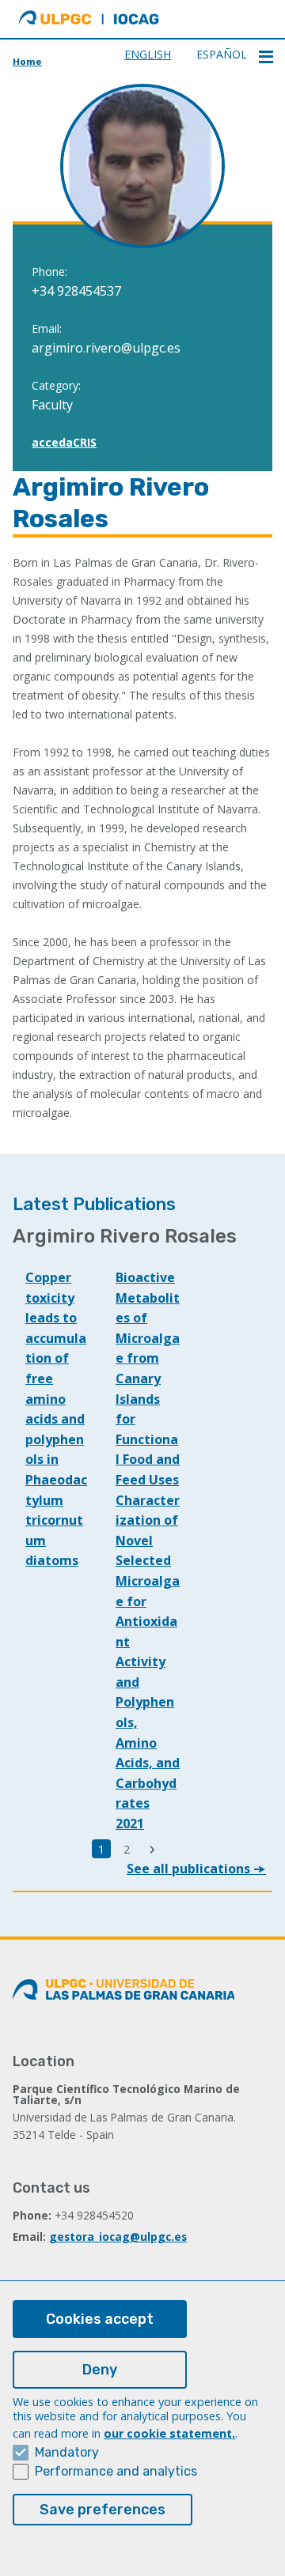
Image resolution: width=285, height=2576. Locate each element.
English (148, 54)
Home (27, 62)
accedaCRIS (64, 442)
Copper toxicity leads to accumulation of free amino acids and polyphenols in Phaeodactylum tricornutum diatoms (56, 1419)
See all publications (190, 1869)
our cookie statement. (169, 2433)
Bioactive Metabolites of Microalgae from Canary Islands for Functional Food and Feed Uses (148, 1379)
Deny (100, 2370)
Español (222, 54)
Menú (266, 57)
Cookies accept (100, 2319)
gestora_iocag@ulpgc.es (118, 2237)
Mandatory (67, 2452)
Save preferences (103, 2510)
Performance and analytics (116, 2471)
